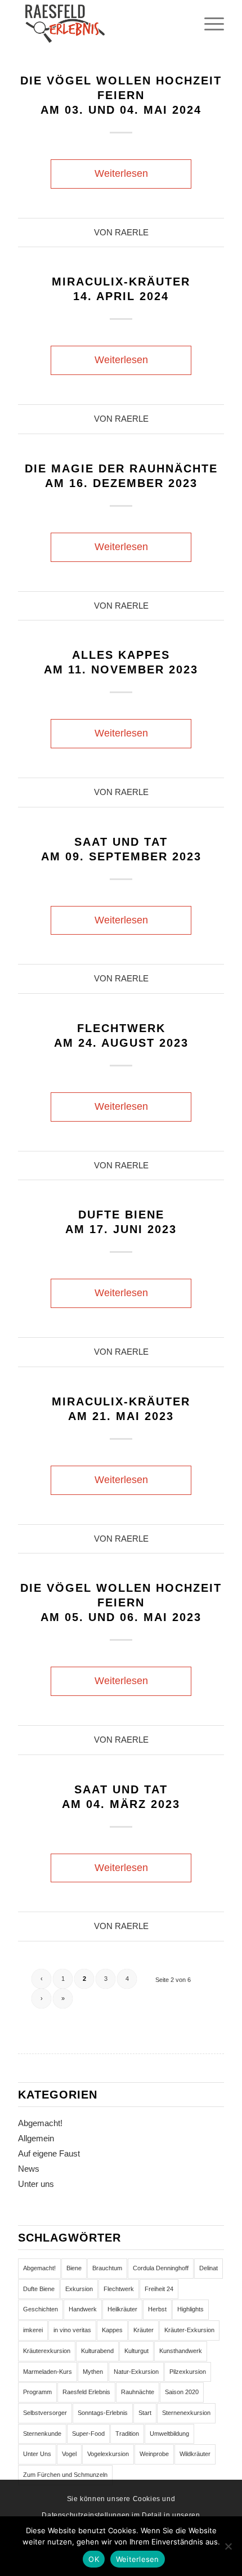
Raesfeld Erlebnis (86, 2392)
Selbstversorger (45, 2413)
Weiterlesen (121, 173)
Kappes (112, 2330)
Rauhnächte (138, 2392)
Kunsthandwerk (181, 2351)
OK (94, 2559)
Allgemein (36, 2138)
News (29, 2169)
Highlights (191, 2309)
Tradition (127, 2434)
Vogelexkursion (108, 2454)
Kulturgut (136, 2351)
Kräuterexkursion (47, 2351)
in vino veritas (72, 2330)
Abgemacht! (40, 2123)
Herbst (157, 2309)
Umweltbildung (169, 2434)
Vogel (69, 2454)
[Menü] (209, 23)
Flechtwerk (119, 2289)
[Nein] (228, 2546)
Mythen (93, 2372)
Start (145, 2413)
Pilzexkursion (188, 2372)
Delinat (209, 2268)
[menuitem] (209, 23)
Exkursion (79, 2289)
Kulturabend (97, 2351)
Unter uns (36, 2184)
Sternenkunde (42, 2434)
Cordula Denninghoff (161, 2268)
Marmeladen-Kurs (48, 2372)
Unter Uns (37, 2454)
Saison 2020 (182, 2392)
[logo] (100, 23)
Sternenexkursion (186, 2413)
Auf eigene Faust (49, 2153)
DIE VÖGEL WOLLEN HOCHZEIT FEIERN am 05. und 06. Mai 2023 (121, 1602)
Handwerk (83, 2309)
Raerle (132, 233)
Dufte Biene (39, 2289)
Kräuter (144, 2330)
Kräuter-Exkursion (189, 2330)
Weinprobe (154, 2454)
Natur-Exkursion (136, 2372)
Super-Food (88, 2434)
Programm (37, 2392)
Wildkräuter (195, 2454)
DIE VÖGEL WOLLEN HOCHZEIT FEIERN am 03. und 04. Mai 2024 (121, 95)
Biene (74, 2268)
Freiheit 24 (159, 2289)
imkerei (33, 2330)
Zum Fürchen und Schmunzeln (65, 2475)
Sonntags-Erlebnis (103, 2413)
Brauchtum (107, 2268)
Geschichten (41, 2309)
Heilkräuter (122, 2309)
